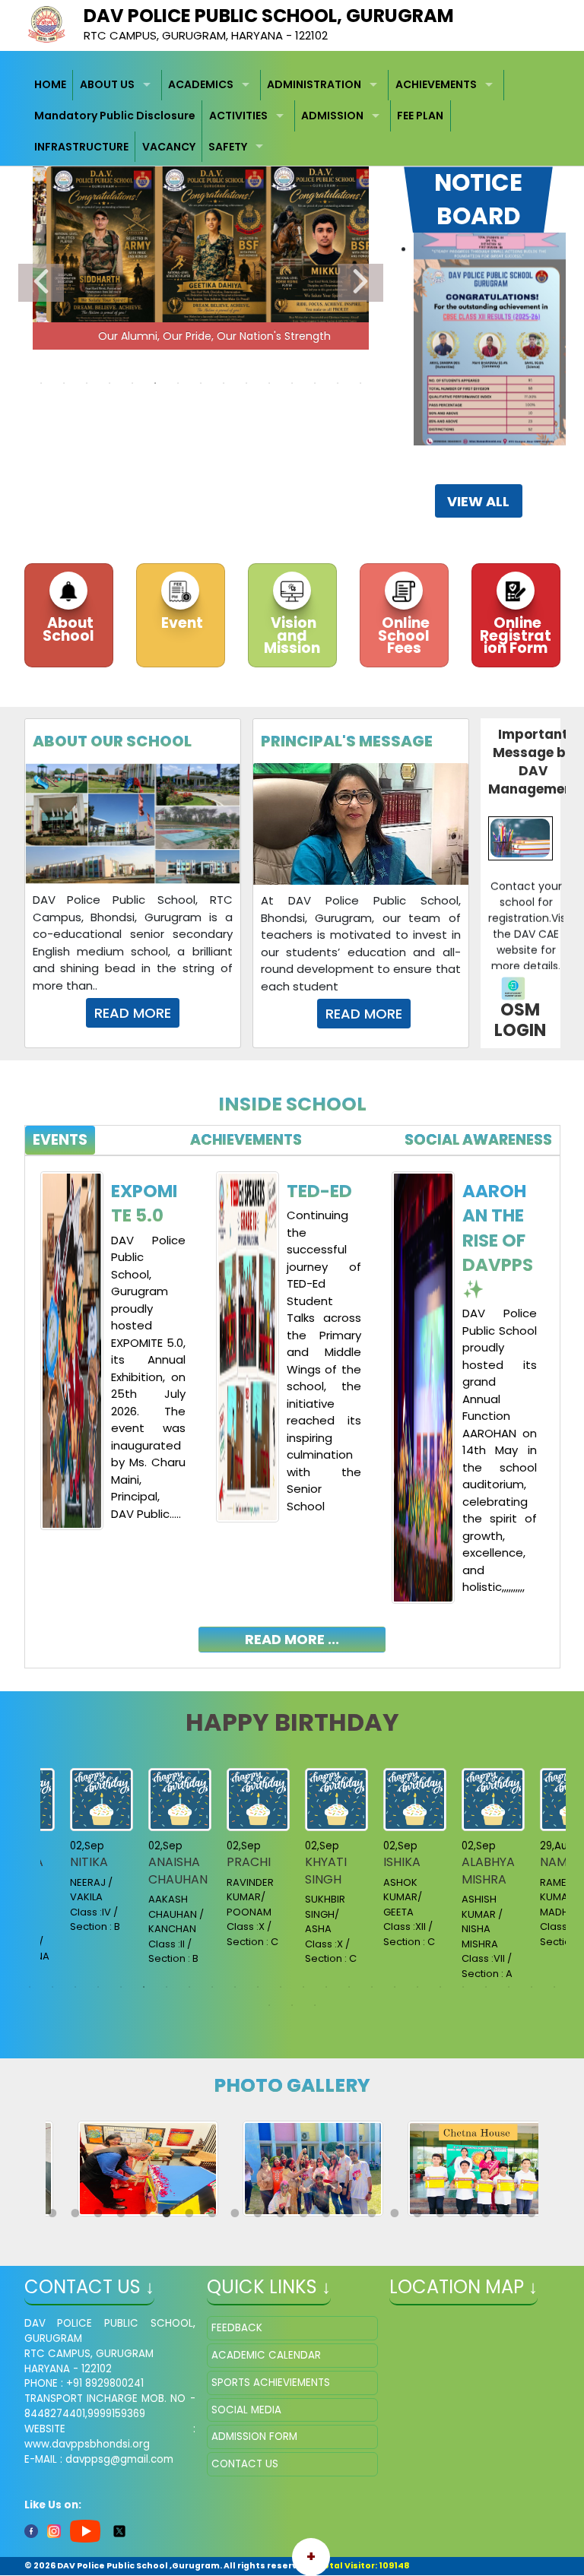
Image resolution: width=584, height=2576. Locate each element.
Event (181, 623)
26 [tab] (292, 2005)
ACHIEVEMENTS (436, 84)
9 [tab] (224, 383)
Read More (133, 1013)
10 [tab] (246, 383)
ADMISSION (332, 116)
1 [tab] (41, 383)
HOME (50, 84)
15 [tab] (360, 383)
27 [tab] (315, 2005)
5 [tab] (132, 383)
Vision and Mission (292, 635)
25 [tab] (269, 2005)
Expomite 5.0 (144, 1203)
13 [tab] (315, 383)
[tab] (60, 1141)
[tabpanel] (292, 1400)
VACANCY (169, 147)
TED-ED (319, 1191)
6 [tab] (155, 383)
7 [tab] (178, 383)
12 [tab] (292, 383)
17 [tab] (395, 1987)
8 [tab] (201, 383)
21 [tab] (486, 1987)
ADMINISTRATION (314, 84)
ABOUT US (107, 84)
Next (360, 283)
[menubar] (292, 116)
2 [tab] (64, 383)
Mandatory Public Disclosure (115, 116)
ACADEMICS (201, 84)
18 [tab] (417, 1987)
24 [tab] (554, 1987)
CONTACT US (245, 2464)
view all (478, 501)
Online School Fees (404, 635)
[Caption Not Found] (148, 2168)
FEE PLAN (420, 116)
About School (68, 629)
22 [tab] (509, 1987)
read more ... (292, 1639)
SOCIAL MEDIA (246, 2410)
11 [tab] (269, 383)
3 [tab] (87, 383)
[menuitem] (51, 86)
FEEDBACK (237, 2328)
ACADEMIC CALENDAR (266, 2355)
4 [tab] (109, 383)
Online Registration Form (516, 635)
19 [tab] (440, 1987)
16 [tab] (372, 1987)
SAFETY (228, 147)
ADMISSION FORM (254, 2437)
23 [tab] (532, 1987)
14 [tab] (338, 383)
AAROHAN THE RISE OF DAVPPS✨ (498, 1240)
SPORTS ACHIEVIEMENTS (271, 2383)
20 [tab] (463, 1987)
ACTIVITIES (238, 116)
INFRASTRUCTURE (81, 147)
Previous (41, 283)
